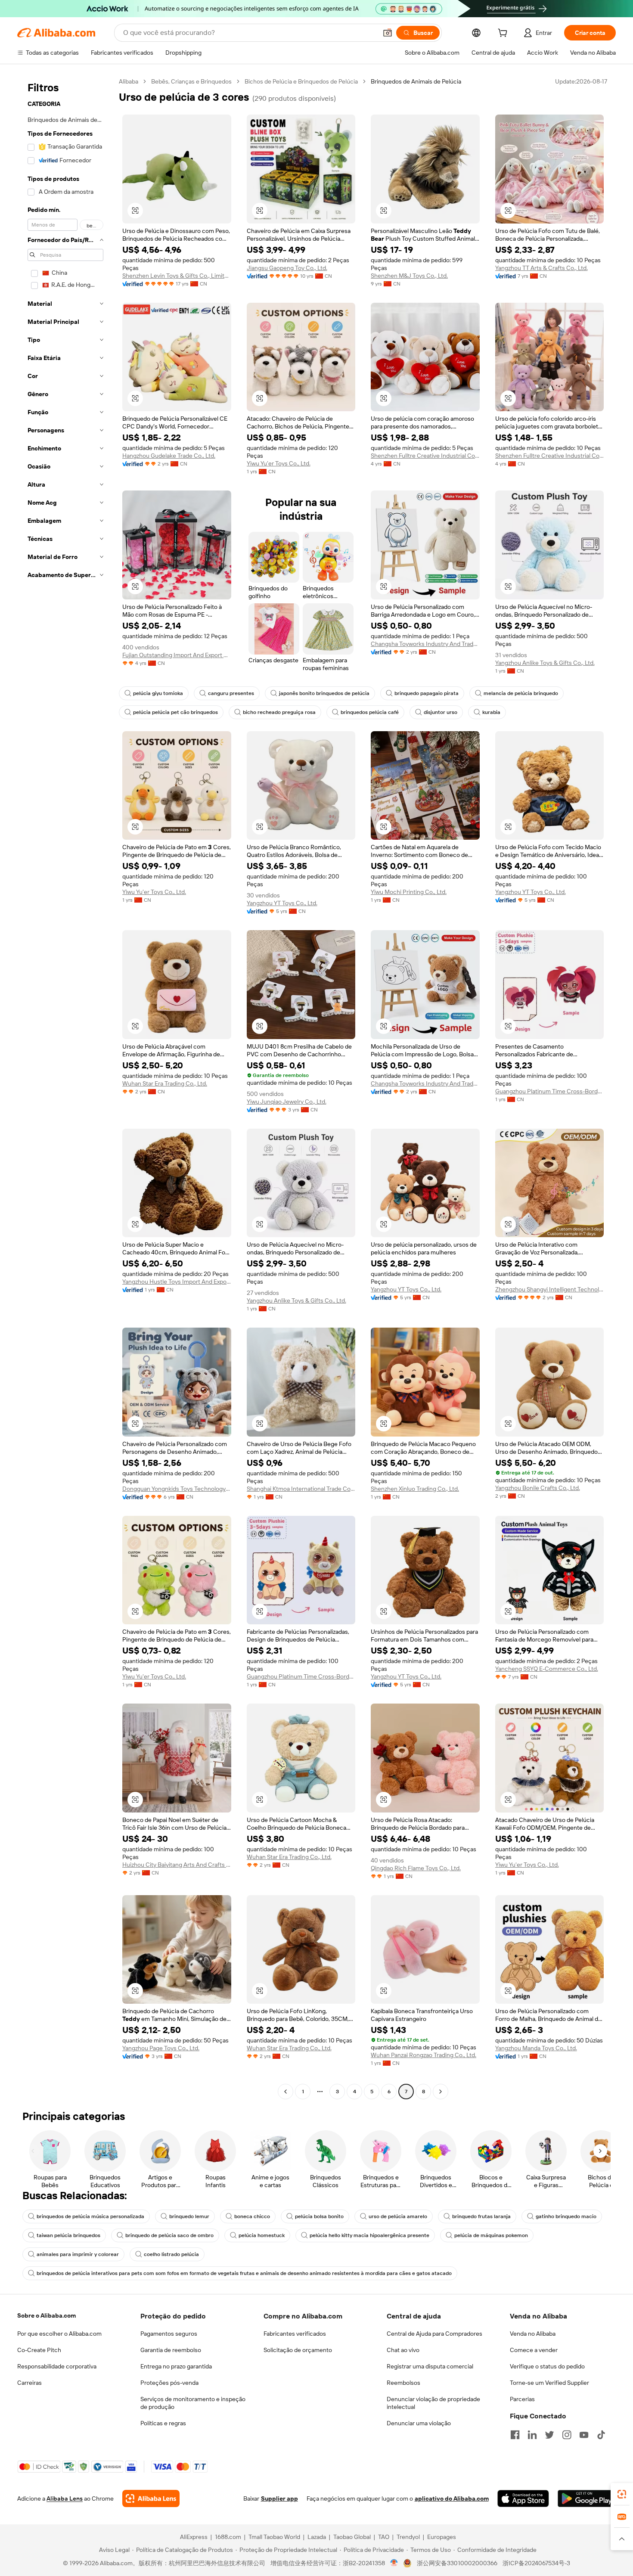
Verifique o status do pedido (547, 2366)
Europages (442, 2537)
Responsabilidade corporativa (57, 2366)
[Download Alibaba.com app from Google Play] (587, 2498)
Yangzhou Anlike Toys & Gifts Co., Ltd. (545, 663)
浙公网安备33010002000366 (457, 2563)
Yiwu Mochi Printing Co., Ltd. (409, 892)
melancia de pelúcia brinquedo (521, 693)
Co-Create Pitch (39, 2350)
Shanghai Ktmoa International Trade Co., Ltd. (301, 1489)
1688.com (228, 2537)
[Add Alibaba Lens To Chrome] (151, 2498)
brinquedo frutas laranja (481, 2216)
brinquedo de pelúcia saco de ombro (169, 2235)
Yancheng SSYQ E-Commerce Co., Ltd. (547, 1669)
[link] (622, 2494)
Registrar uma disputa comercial (430, 2366)
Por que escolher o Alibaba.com (59, 2334)
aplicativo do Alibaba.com (452, 2498)
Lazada (317, 2537)
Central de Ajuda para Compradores (434, 2334)
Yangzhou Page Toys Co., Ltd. (161, 2048)
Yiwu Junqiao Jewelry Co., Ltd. (287, 1102)
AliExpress (194, 2537)
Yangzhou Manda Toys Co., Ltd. (536, 2048)
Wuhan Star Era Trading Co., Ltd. (165, 1083)
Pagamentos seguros (169, 2334)
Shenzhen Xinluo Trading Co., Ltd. (415, 1489)
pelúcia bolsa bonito (319, 2216)
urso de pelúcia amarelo (398, 2216)
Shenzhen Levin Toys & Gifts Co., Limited (177, 276)
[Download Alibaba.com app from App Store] (523, 2498)
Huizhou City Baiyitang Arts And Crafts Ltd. (177, 1865)
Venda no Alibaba (533, 2334)
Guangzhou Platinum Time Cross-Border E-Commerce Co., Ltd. (550, 1091)
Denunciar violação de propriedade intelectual (433, 2403)
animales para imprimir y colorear (78, 2254)
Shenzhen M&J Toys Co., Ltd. (409, 276)
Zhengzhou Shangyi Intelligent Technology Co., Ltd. (550, 1289)
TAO (384, 2537)
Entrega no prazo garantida (176, 2366)
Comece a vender (534, 2350)
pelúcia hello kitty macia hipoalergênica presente (369, 2235)
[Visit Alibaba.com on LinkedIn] (532, 2435)
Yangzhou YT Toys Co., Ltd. (282, 903)
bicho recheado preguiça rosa (279, 712)
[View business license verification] (394, 2563)
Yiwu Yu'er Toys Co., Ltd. (279, 463)
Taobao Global (352, 2537)
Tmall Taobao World (274, 2537)
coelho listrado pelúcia (171, 2254)
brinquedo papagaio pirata (427, 693)
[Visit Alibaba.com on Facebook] (515, 2435)
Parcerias (522, 2399)
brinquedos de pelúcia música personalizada (90, 2216)
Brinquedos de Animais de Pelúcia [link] (416, 81)
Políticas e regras (163, 2423)
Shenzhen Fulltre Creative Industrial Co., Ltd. (425, 456)
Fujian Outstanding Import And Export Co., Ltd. (177, 655)
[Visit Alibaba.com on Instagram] (567, 2435)
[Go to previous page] (285, 2092)
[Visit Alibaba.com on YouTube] (584, 2435)
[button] (388, 33)
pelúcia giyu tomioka (158, 693)
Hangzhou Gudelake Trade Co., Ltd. (169, 456)
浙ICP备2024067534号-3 (536, 2563)
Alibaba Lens (65, 2498)
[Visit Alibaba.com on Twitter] (549, 2435)
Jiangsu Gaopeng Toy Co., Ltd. (287, 268)
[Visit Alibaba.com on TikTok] (601, 2435)
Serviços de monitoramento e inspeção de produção (193, 2403)
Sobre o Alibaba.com (47, 2315)
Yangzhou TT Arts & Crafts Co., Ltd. (541, 268)
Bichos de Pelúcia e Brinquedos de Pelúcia (301, 81)
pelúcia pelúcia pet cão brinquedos (175, 712)
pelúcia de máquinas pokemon (491, 2235)
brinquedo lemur (189, 2216)
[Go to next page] (441, 2092)
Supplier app (279, 2498)
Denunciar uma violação (419, 2423)
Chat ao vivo (403, 2350)
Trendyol (408, 2537)
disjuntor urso (441, 712)
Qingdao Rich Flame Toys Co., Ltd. (416, 1868)
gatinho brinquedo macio (566, 2216)
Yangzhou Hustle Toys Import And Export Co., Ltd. (177, 1282)
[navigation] (65, 1088)
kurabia (491, 712)
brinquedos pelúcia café (370, 712)
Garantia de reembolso (171, 2350)
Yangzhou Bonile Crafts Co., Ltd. (538, 1488)
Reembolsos (403, 2383)
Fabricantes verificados (295, 2334)
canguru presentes (231, 693)
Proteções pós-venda (169, 2383)
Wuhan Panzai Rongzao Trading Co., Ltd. (424, 2055)
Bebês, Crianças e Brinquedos (191, 81)
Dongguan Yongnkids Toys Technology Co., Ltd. (177, 1489)
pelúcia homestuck (262, 2235)
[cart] (504, 34)
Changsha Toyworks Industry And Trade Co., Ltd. (425, 644)
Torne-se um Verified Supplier (549, 2383)
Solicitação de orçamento (298, 2350)
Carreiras (29, 2383)
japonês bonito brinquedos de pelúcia (324, 693)
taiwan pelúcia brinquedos (68, 2235)
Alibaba (129, 81)
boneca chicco (252, 2216)
